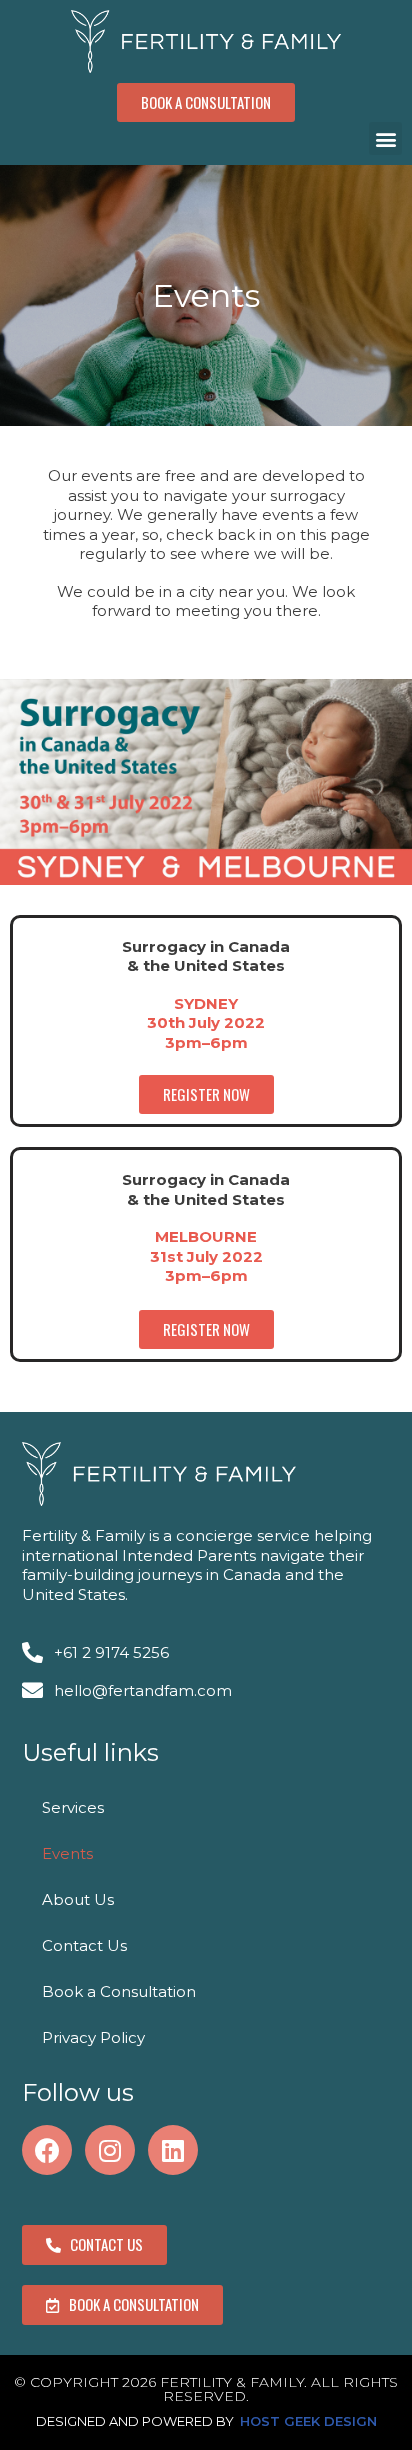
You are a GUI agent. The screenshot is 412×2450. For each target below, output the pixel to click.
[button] (206, 102)
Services (73, 1807)
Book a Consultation (119, 1991)
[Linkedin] (173, 2150)
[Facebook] (47, 2150)
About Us (78, 1899)
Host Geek (280, 2421)
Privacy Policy (93, 2037)
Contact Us (84, 1945)
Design (350, 2421)
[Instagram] (110, 2150)
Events (67, 1853)
